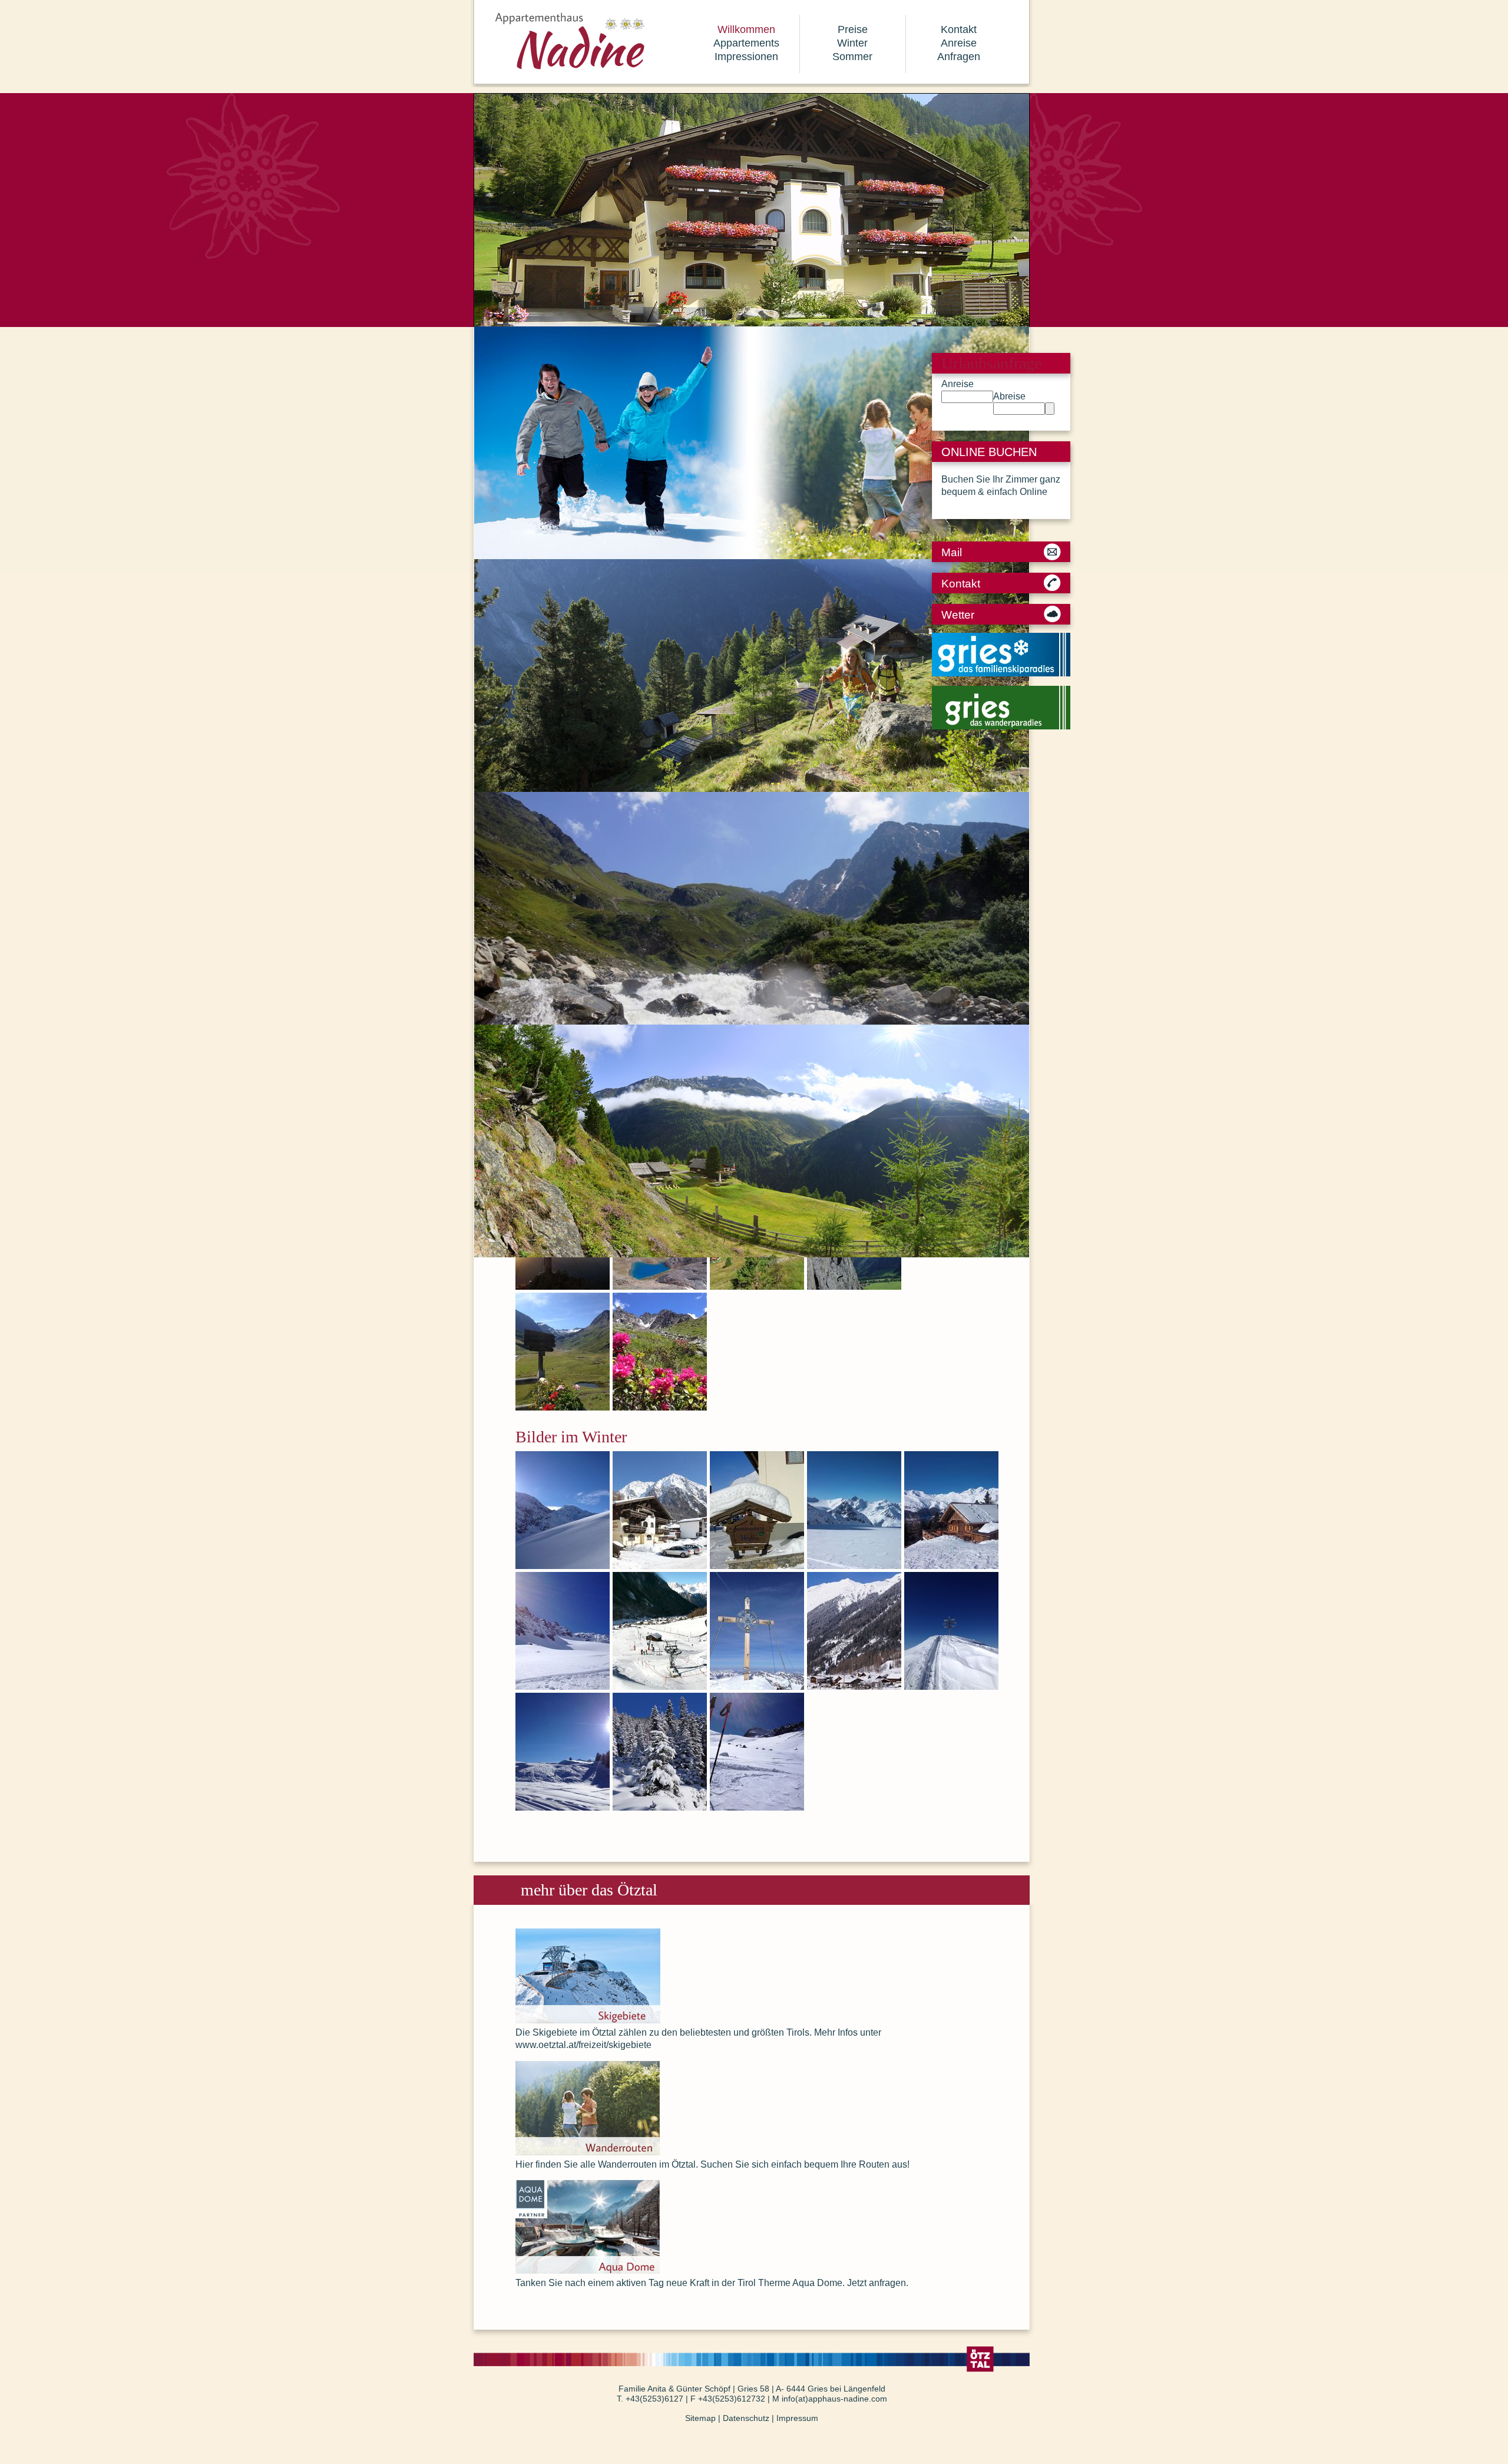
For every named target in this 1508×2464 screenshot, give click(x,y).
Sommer (852, 57)
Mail (952, 552)
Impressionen (746, 57)
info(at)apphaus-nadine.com (834, 2399)
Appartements (746, 43)
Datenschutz (746, 2418)
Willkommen (746, 29)
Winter (852, 43)
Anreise (959, 43)
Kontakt (959, 29)
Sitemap (700, 2418)
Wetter (958, 615)
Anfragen (959, 57)
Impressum (797, 2418)
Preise (853, 29)
